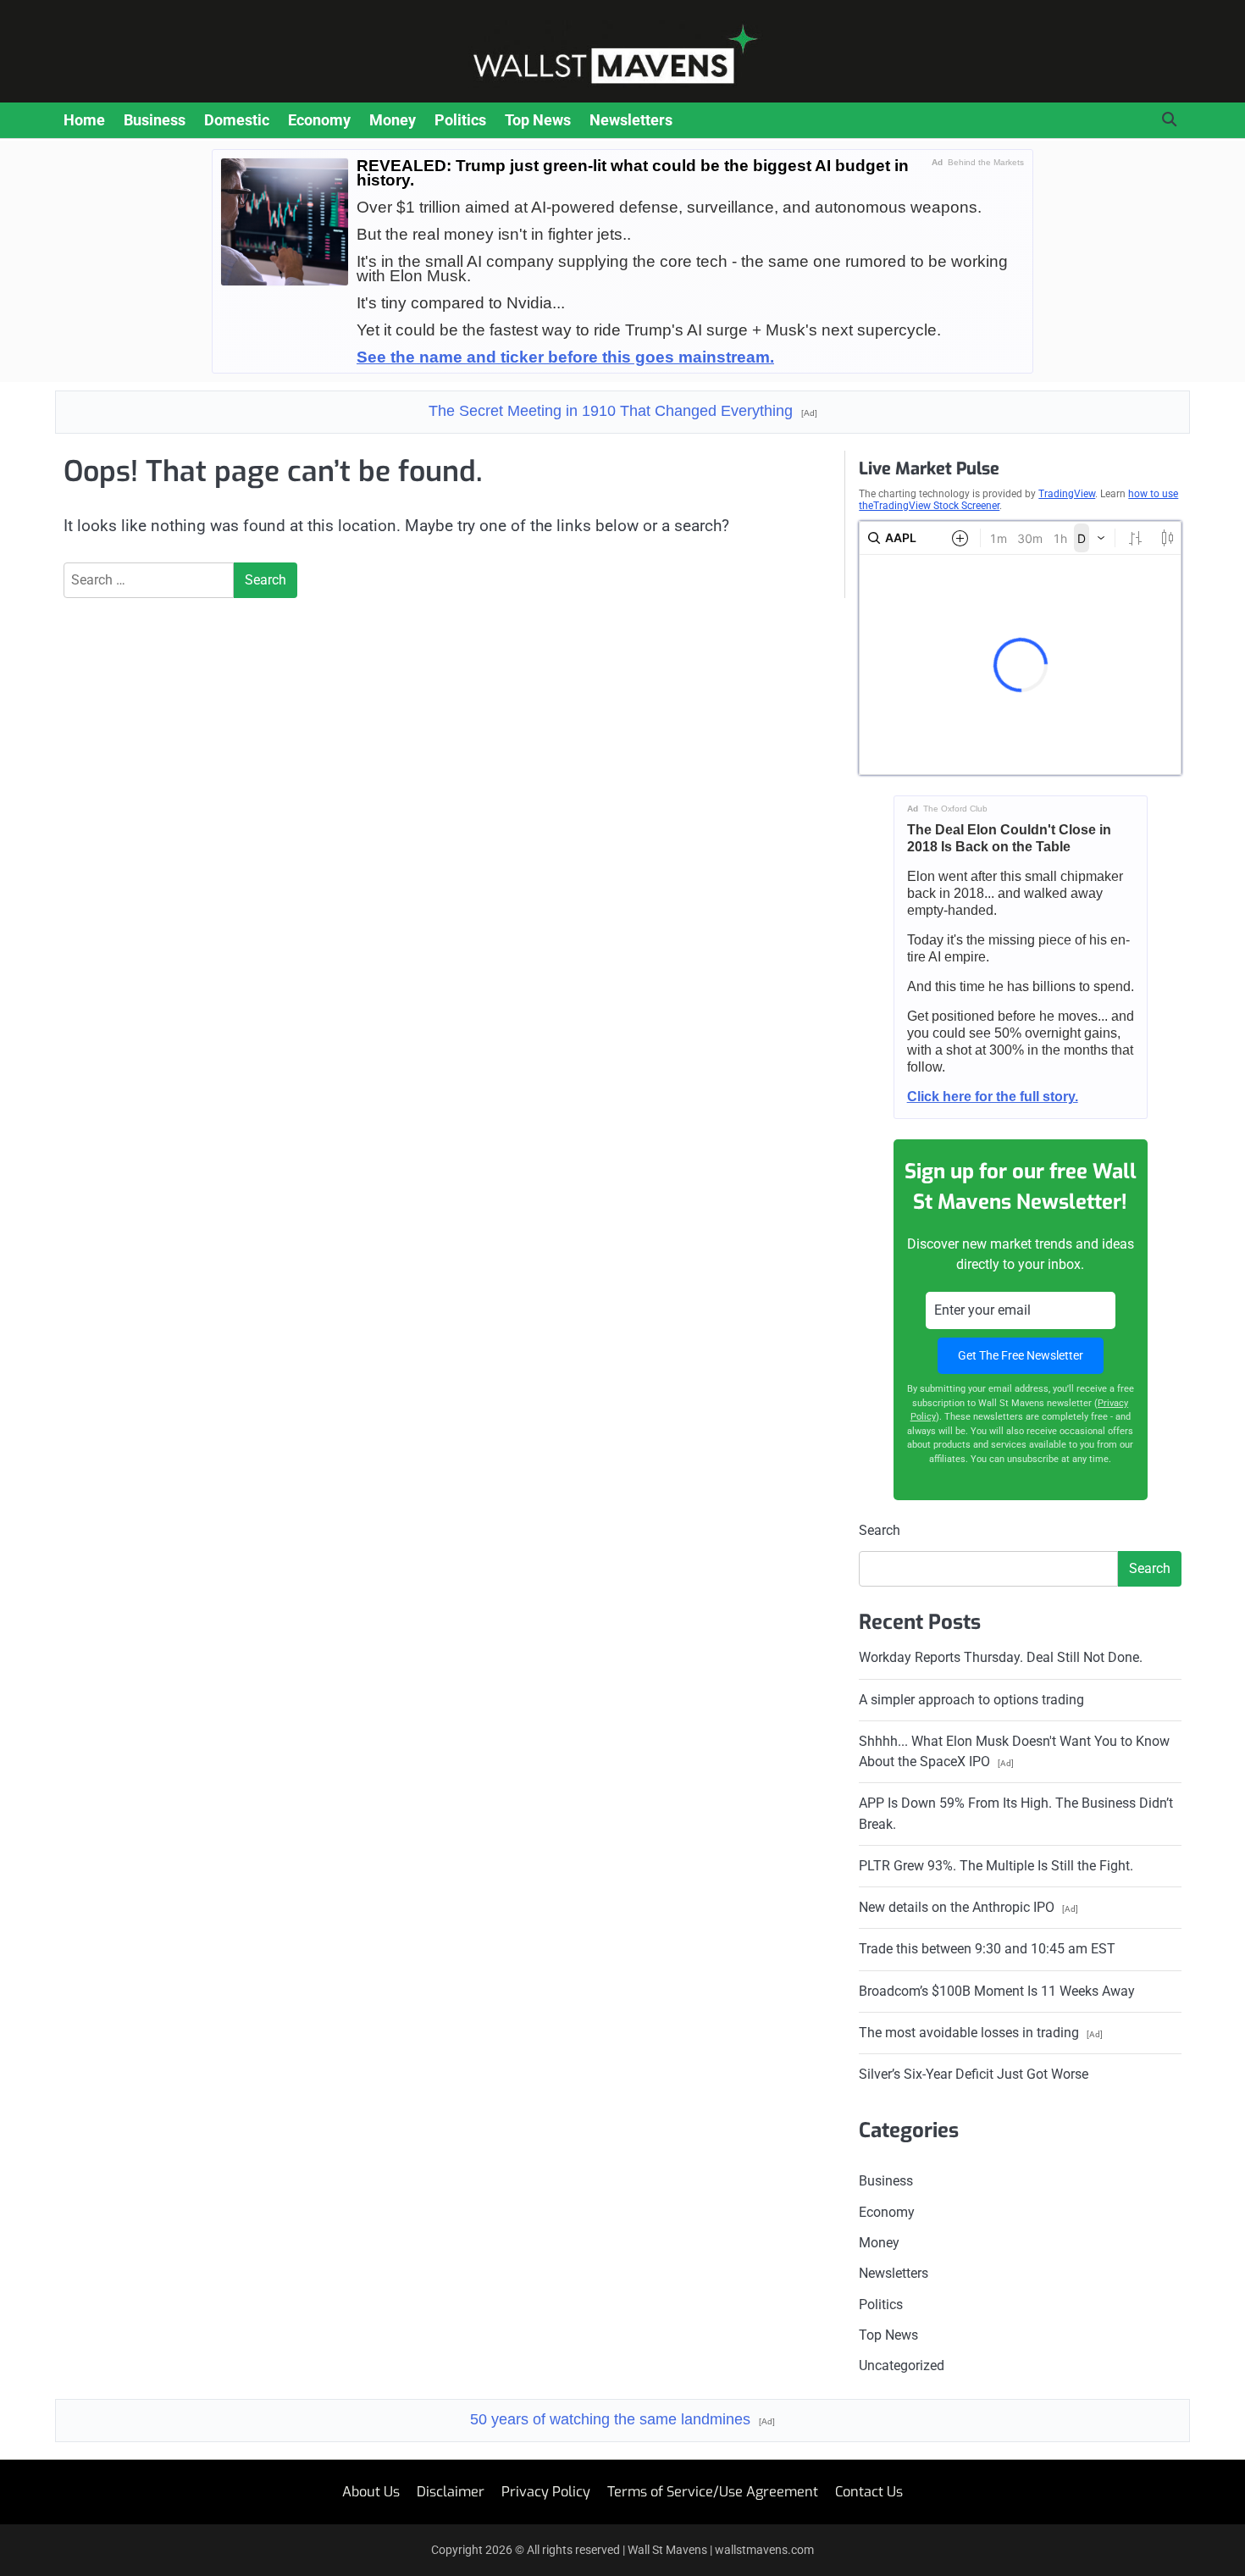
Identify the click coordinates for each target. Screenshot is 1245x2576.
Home (84, 120)
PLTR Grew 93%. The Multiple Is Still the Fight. (996, 1866)
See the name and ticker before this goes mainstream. (565, 357)
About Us (371, 2492)
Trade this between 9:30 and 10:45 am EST (987, 1949)
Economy (319, 120)
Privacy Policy (546, 2492)
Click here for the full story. (993, 1097)
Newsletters (631, 120)
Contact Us (869, 2492)
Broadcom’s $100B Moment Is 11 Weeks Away (997, 1991)
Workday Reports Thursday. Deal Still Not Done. (1001, 1657)
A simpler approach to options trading (971, 1700)
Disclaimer (451, 2492)
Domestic (237, 120)
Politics (460, 120)
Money (393, 120)
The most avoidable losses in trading (981, 2033)
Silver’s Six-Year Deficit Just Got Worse (974, 2074)
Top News (538, 120)
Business (155, 120)
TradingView (1067, 494)
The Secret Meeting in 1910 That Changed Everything (623, 411)
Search (880, 1530)
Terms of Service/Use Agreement (713, 2492)
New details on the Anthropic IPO (968, 1907)
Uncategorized (902, 2365)
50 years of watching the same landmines (622, 2419)
